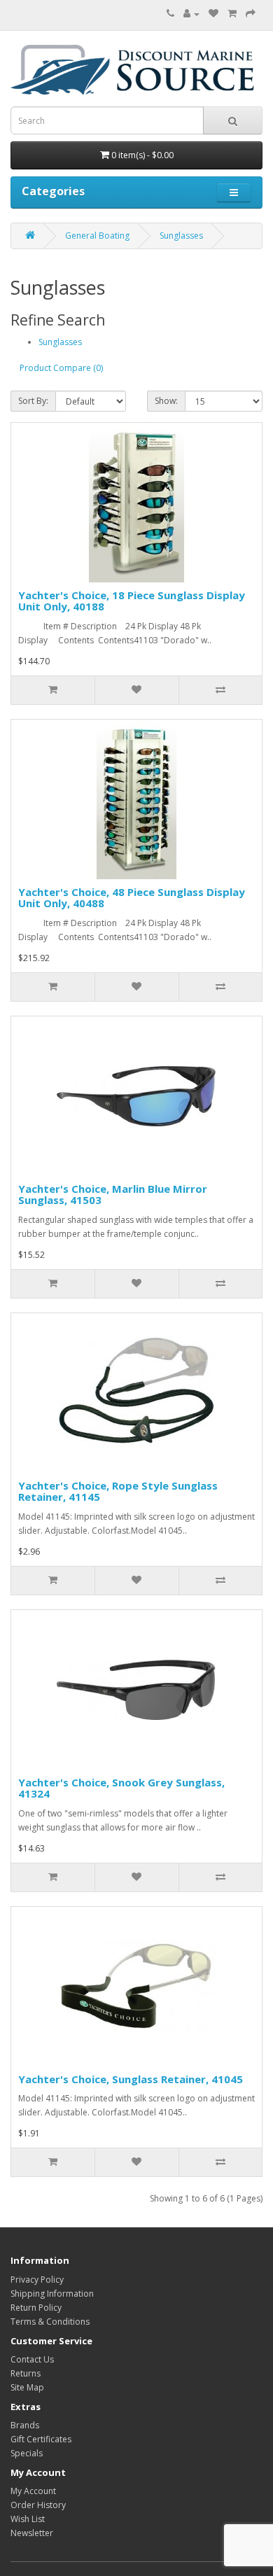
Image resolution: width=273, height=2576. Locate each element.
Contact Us (32, 2359)
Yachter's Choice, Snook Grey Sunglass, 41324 (121, 1788)
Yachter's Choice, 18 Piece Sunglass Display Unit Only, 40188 (132, 601)
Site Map (27, 2387)
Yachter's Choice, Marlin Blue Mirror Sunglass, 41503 (113, 1195)
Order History (38, 2505)
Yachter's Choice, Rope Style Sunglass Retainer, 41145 (118, 1491)
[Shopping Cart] (232, 14)
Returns (26, 2373)
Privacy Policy (37, 2280)
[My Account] (191, 14)
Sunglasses (181, 236)
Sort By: (33, 401)
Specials (27, 2453)
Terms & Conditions (50, 2322)
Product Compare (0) (61, 368)
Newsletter (32, 2533)
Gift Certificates (41, 2439)
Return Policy (36, 2308)
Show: (166, 401)
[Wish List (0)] (213, 14)
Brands (25, 2425)
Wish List (28, 2519)
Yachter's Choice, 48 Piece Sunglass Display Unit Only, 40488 (132, 898)
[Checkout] (251, 14)
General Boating (97, 236)
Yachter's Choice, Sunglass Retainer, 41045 (131, 2079)
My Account (33, 2491)
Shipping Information (52, 2294)
